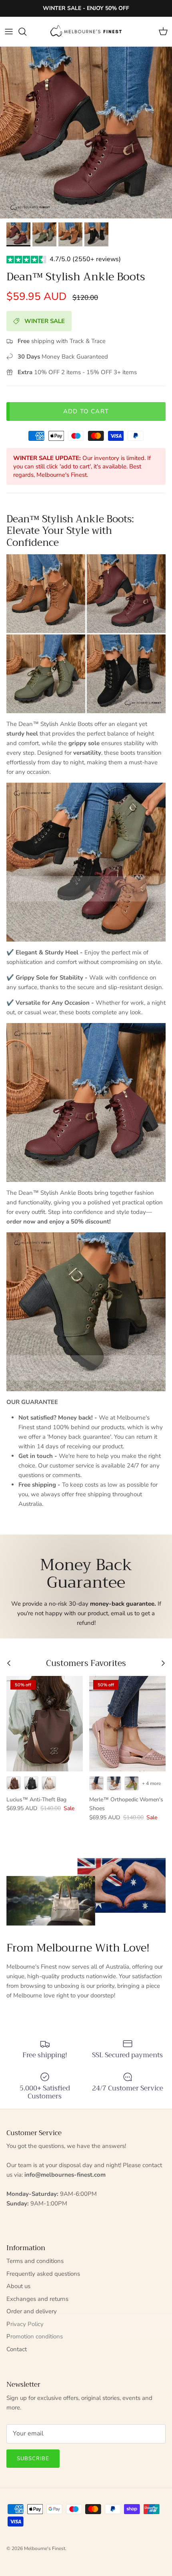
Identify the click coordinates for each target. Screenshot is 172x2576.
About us (18, 2286)
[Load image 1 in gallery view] (86, 133)
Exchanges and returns (37, 2299)
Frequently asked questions (43, 2274)
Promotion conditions (35, 2336)
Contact (17, 2349)
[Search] (26, 32)
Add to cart (86, 411)
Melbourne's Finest (45, 2548)
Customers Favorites (86, 1663)
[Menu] (9, 32)
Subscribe (33, 2459)
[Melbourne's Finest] (86, 32)
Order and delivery (32, 2311)
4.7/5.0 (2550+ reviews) (85, 259)
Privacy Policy (25, 2324)
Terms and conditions (35, 2261)
